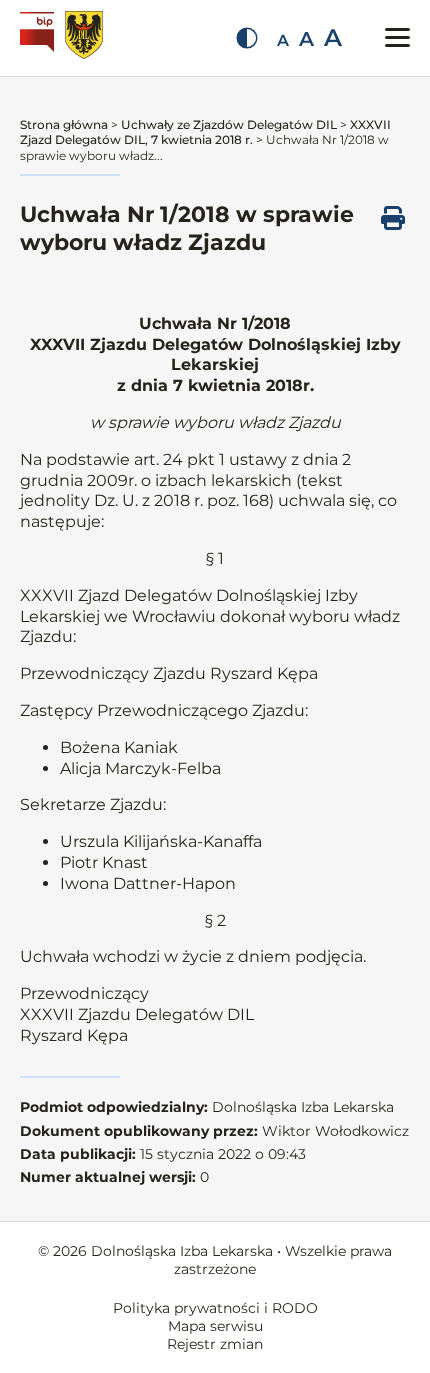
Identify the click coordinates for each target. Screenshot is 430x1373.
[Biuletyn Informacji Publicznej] (39, 38)
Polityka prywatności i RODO (215, 1308)
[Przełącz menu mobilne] (397, 37)
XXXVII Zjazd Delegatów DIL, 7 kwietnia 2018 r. (205, 132)
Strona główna (64, 124)
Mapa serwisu (215, 1326)
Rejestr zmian (215, 1344)
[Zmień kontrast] (247, 38)
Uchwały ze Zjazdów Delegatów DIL (229, 124)
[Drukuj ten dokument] (393, 218)
